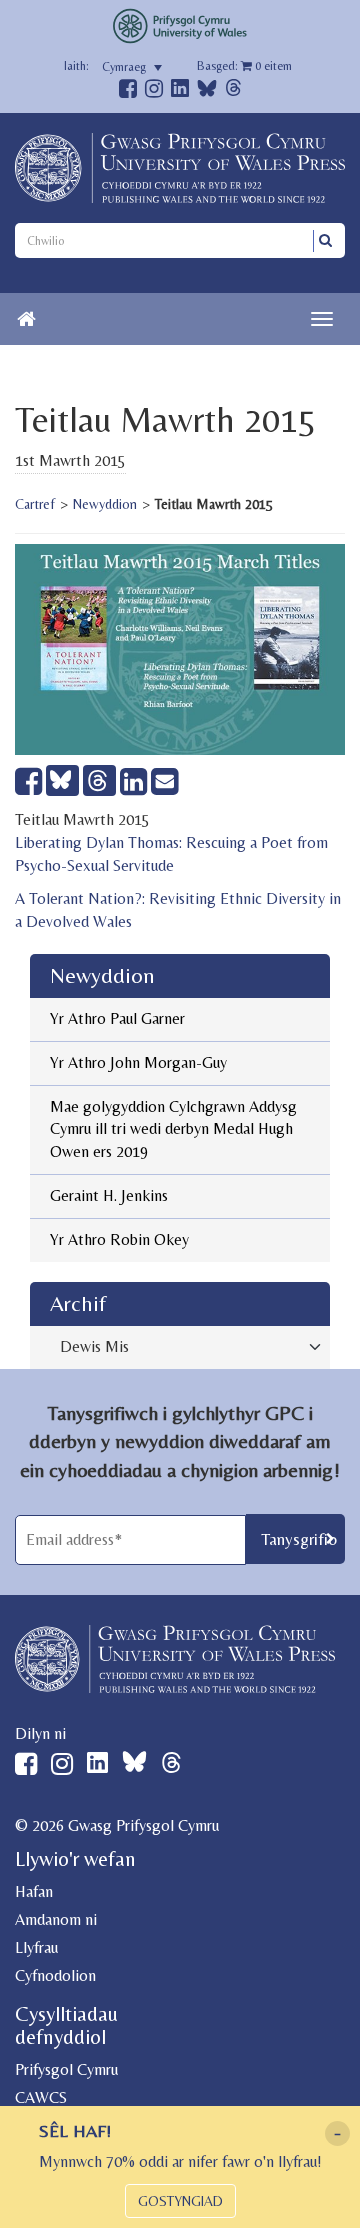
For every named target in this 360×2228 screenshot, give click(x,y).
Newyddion (105, 504)
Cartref (35, 504)
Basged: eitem (244, 66)
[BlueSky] (207, 93)
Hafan (34, 1891)
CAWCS (41, 2097)
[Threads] (233, 90)
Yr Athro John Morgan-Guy (138, 1062)
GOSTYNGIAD (180, 2201)
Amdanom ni (56, 1919)
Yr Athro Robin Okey (119, 1239)
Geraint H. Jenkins (109, 1195)
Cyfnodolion (55, 1975)
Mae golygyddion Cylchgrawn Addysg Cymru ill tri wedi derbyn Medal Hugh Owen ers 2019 (173, 1129)
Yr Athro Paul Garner (117, 1018)
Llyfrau (36, 1947)
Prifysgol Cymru (66, 2069)
